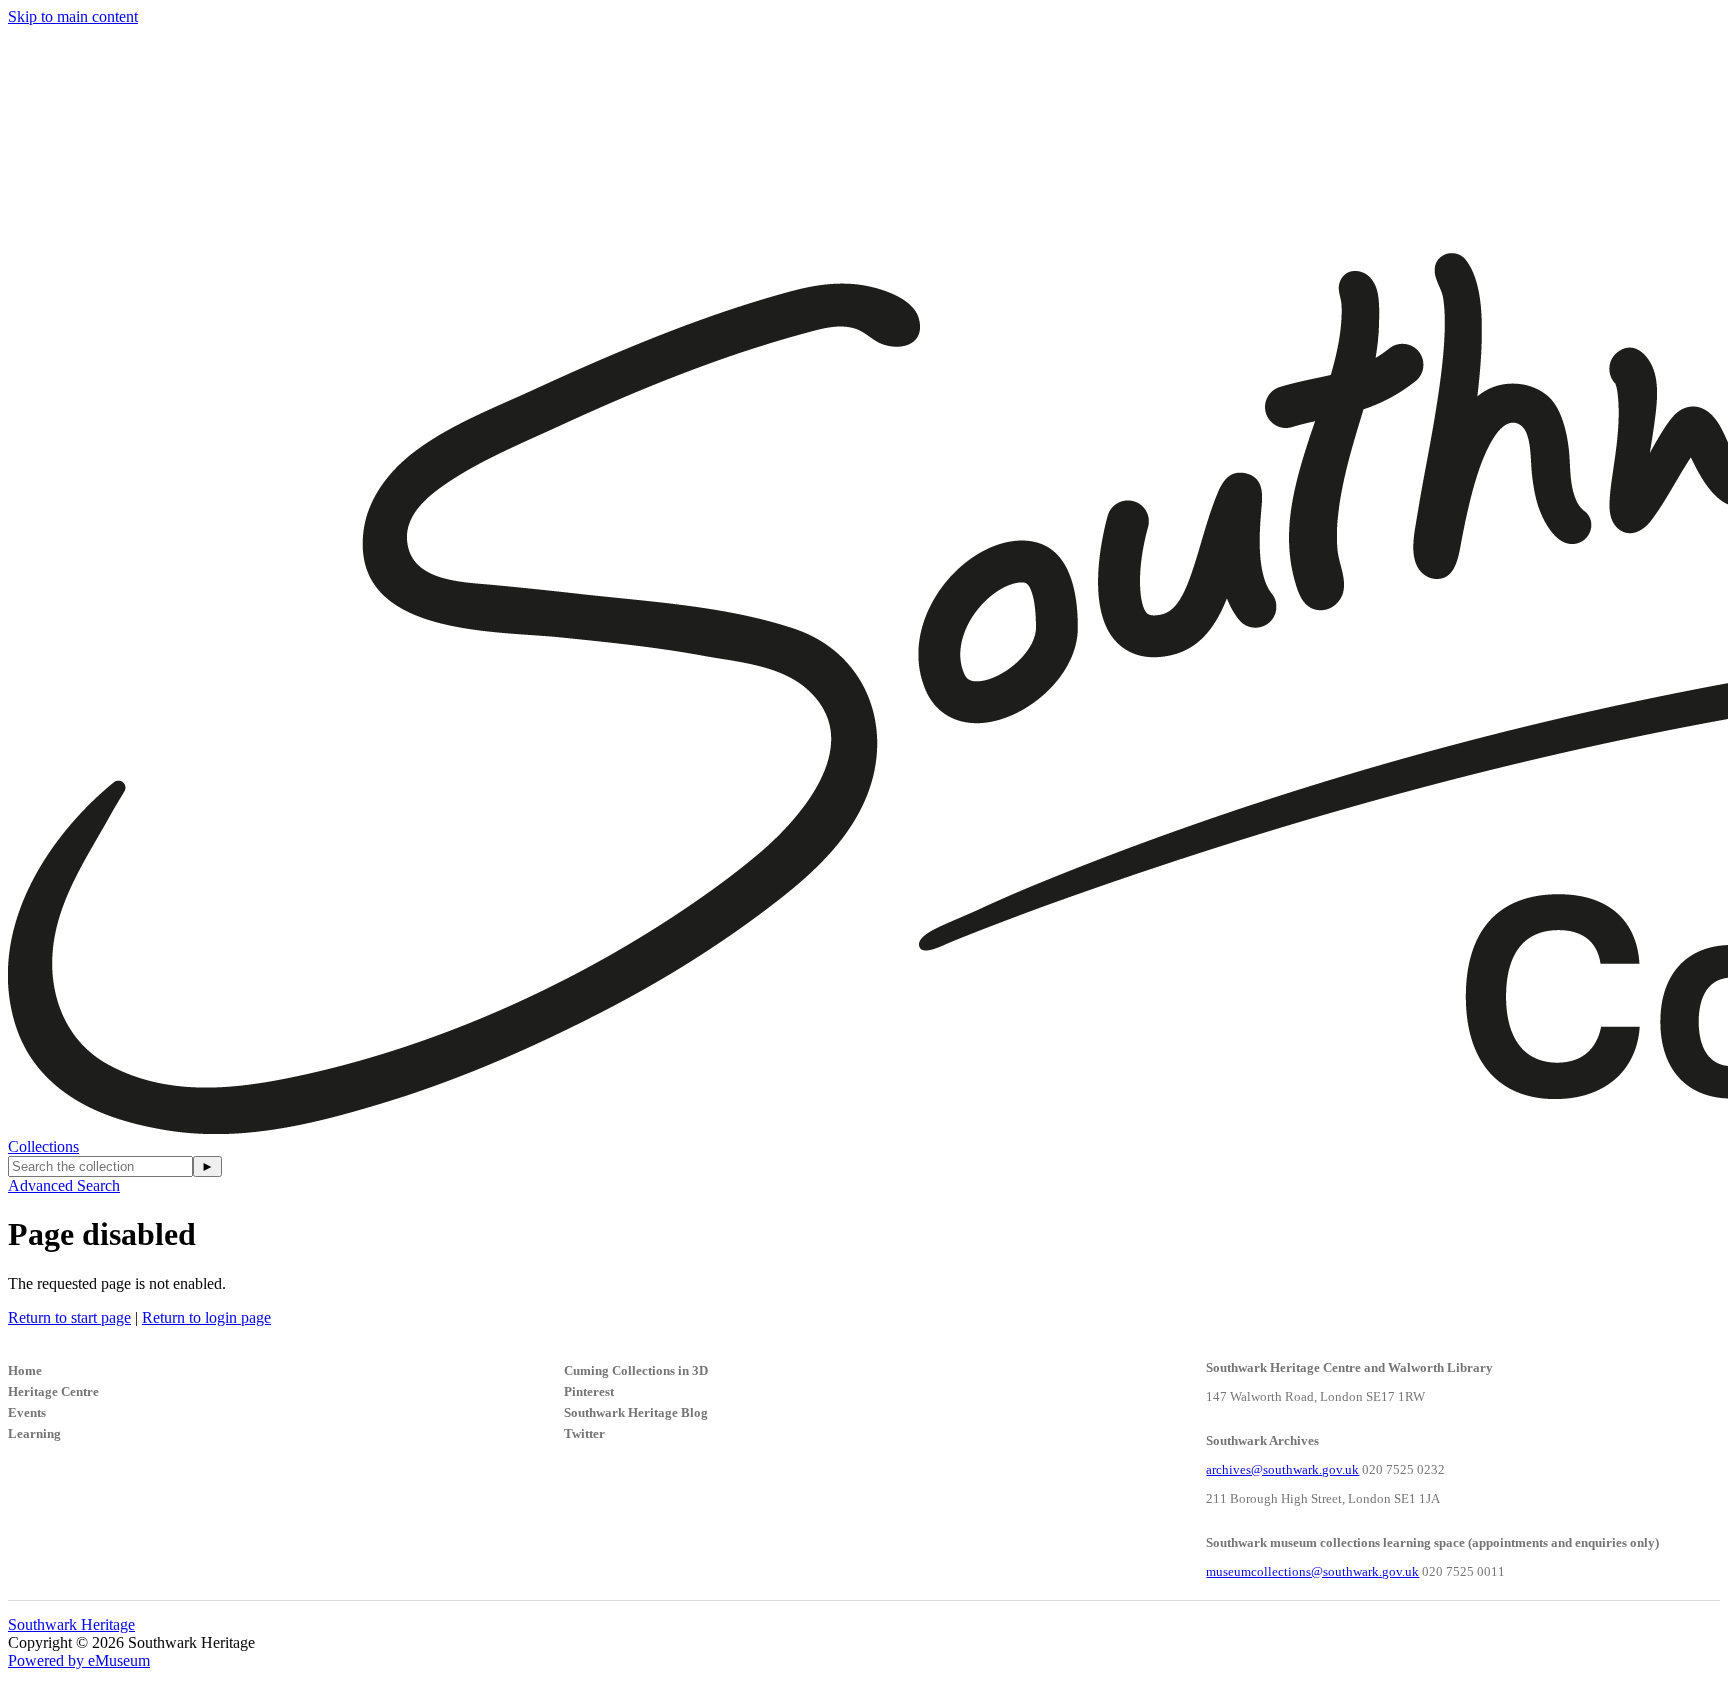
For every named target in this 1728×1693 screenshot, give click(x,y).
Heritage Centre (53, 1391)
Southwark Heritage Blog (636, 1412)
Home (25, 1370)
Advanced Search (64, 1185)
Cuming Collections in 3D (636, 1370)
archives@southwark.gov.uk (1282, 1469)
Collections (43, 1146)
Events (27, 1412)
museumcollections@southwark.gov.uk (1312, 1571)
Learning (34, 1433)
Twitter (584, 1433)
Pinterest (589, 1391)
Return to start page (69, 1317)
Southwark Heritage (71, 1624)
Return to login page (206, 1317)
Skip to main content (73, 16)
